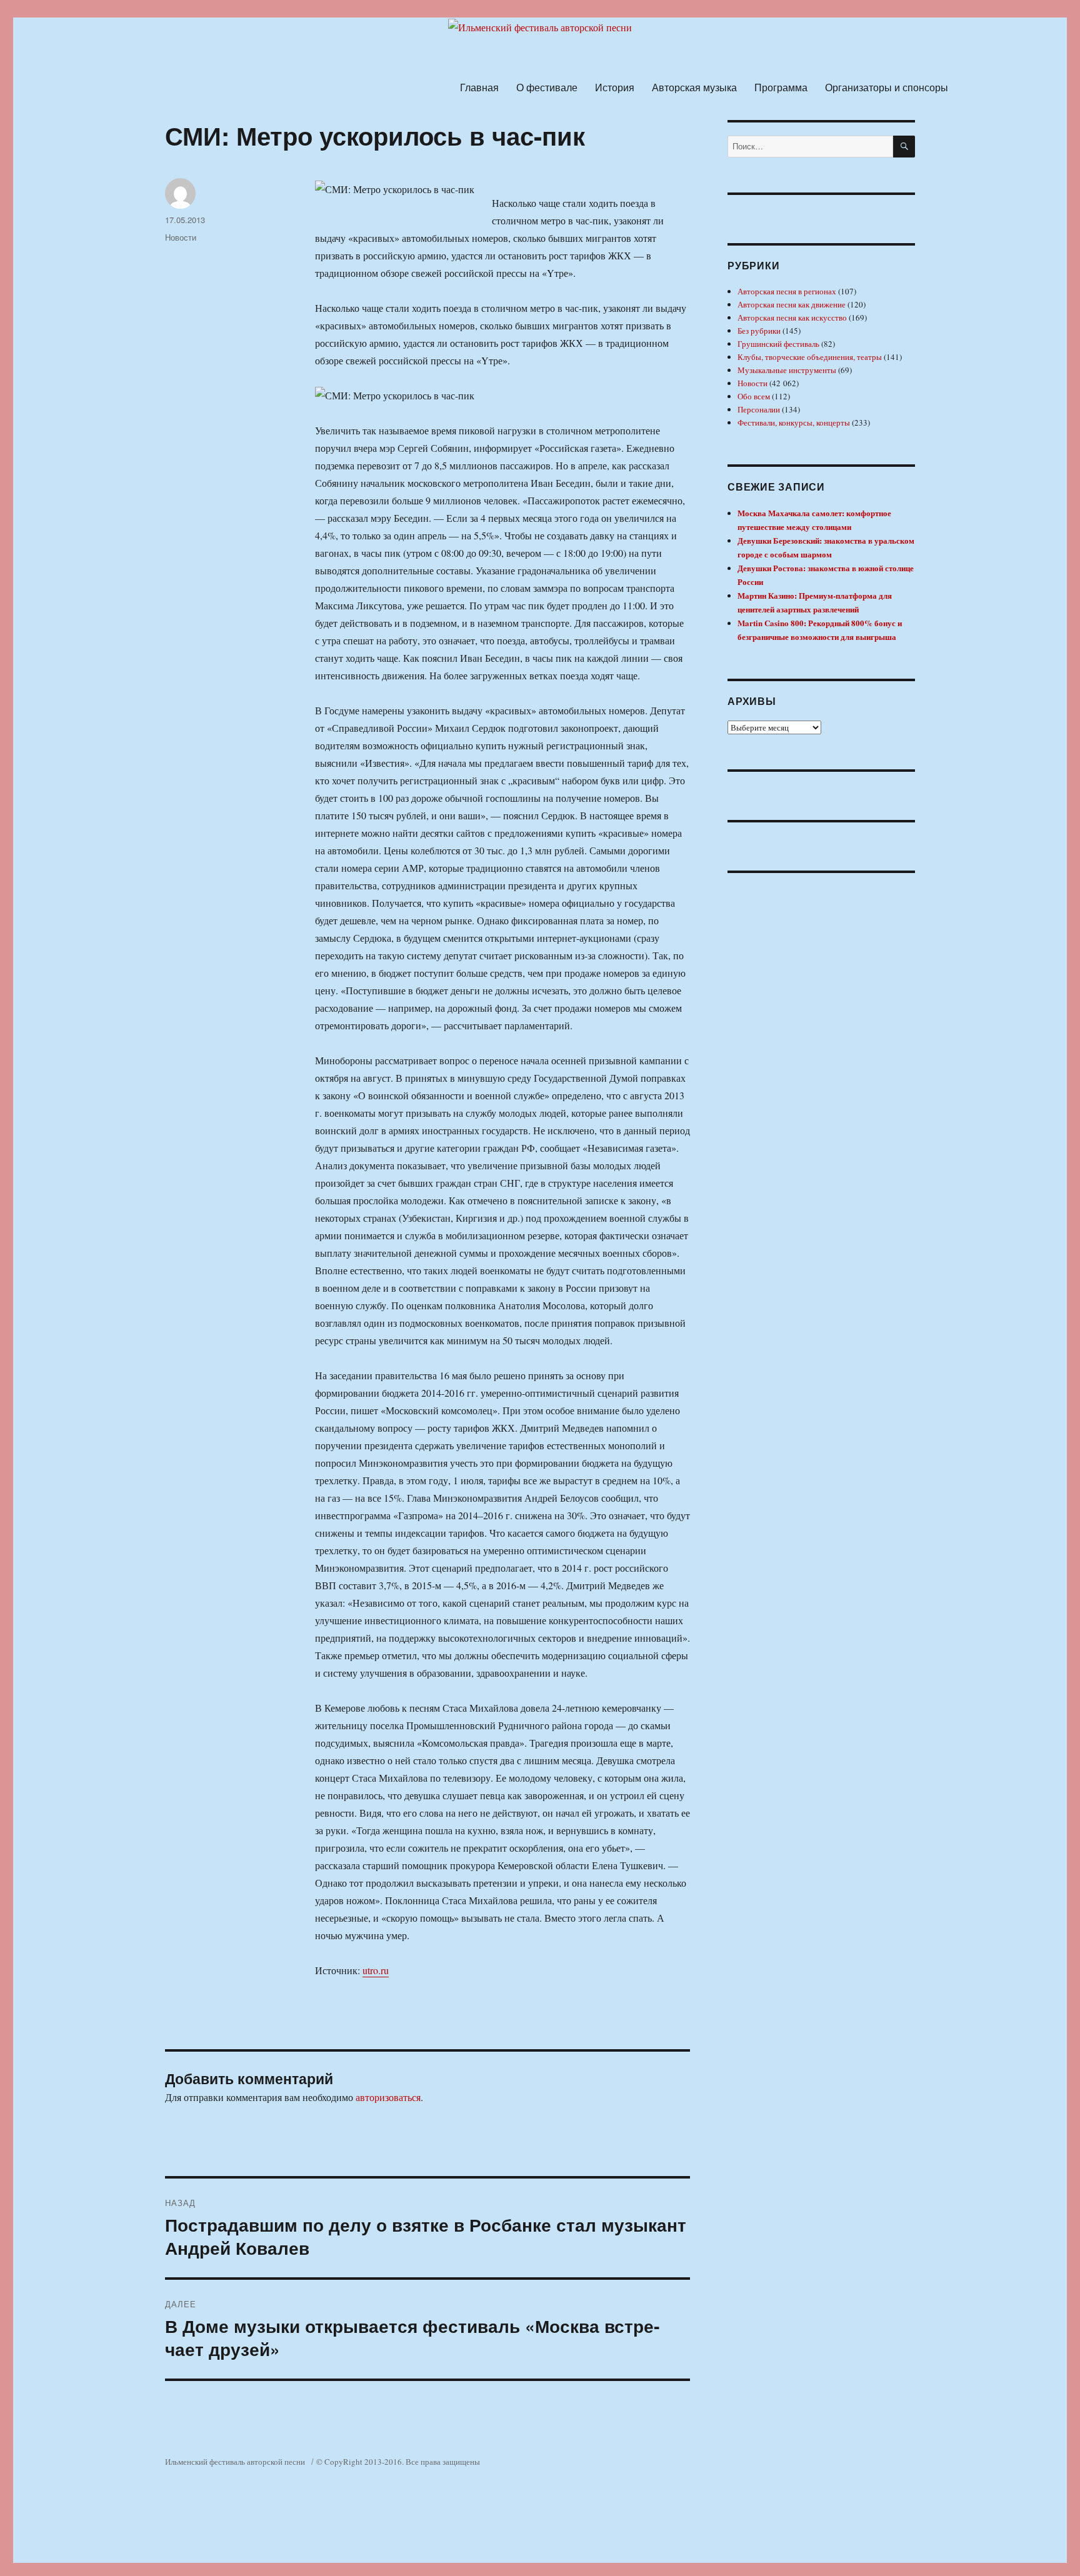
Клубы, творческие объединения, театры (810, 357)
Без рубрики (759, 331)
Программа (781, 87)
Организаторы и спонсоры (887, 87)
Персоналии (759, 409)
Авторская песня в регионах (787, 291)
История (615, 87)
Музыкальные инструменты (787, 370)
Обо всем (754, 396)
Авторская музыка (694, 87)
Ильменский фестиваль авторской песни (235, 2462)
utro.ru (376, 1970)
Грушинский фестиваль (778, 344)
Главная (479, 87)
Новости (181, 237)
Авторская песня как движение (792, 304)
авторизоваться (388, 2097)
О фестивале (547, 87)
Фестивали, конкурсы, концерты (794, 422)
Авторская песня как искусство (792, 317)
